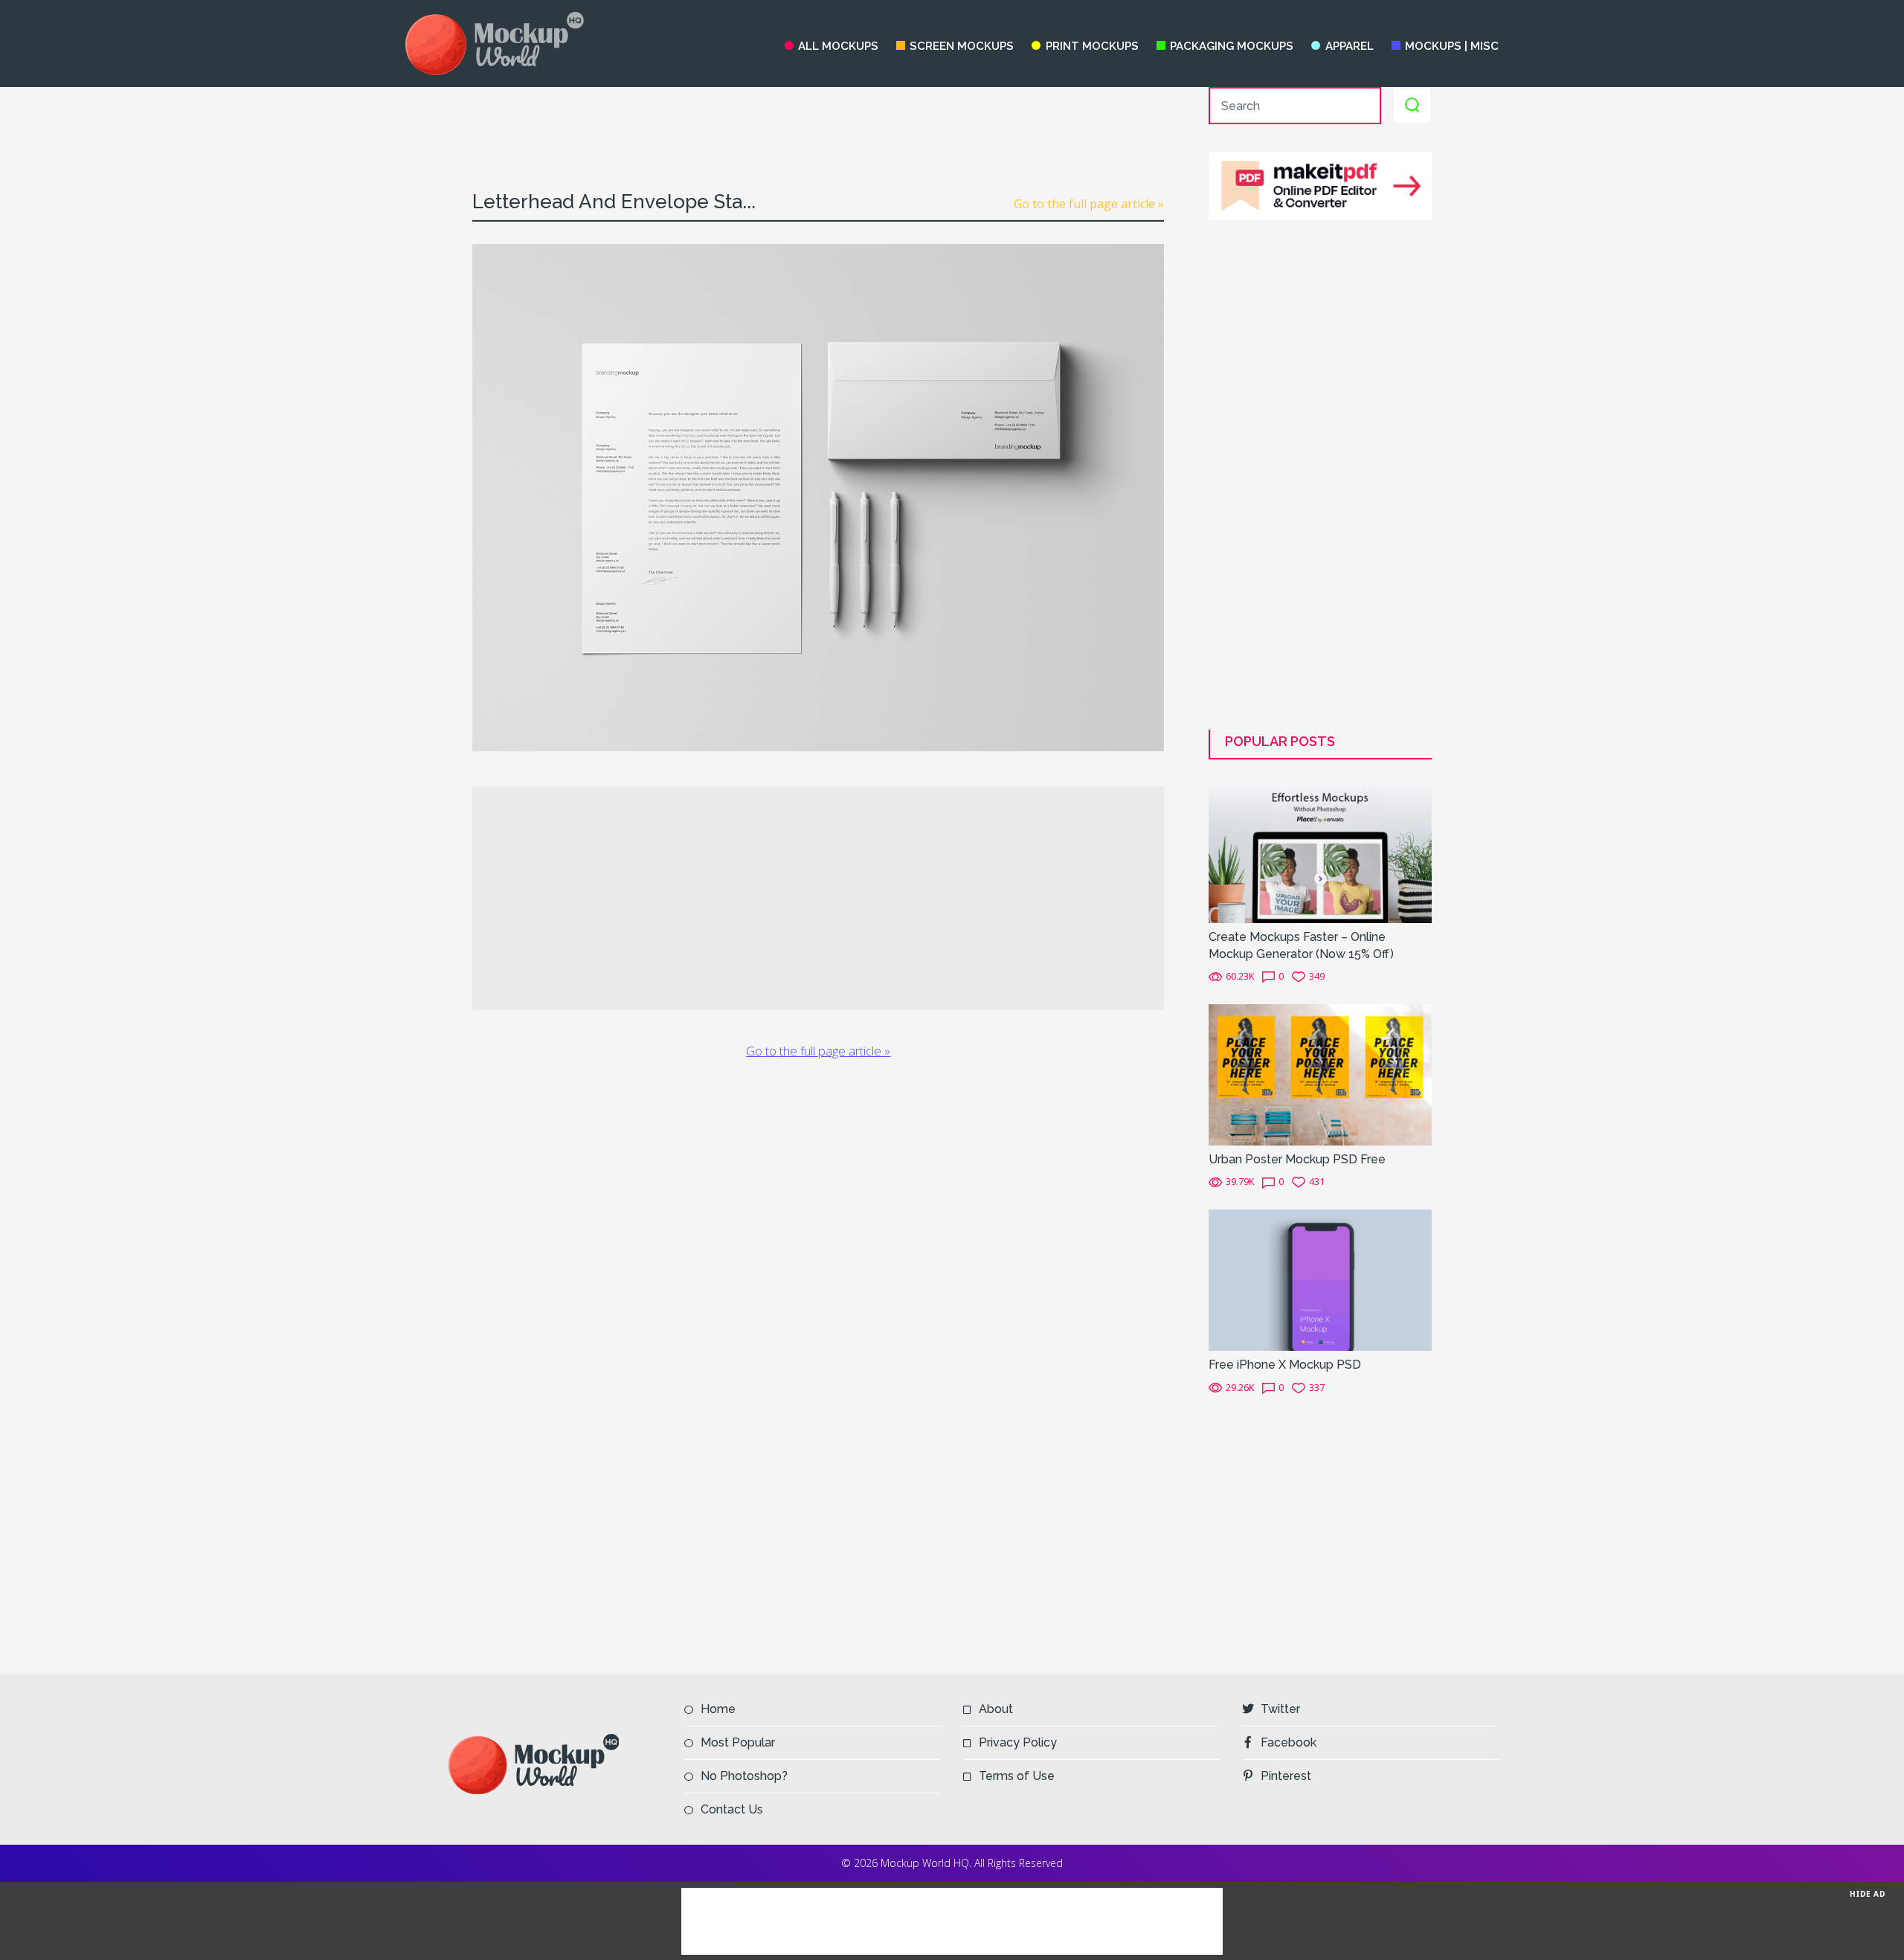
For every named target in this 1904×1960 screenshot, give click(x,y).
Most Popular (738, 1742)
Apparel (1349, 46)
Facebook (1289, 1742)
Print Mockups (1092, 46)
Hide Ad (1868, 1894)
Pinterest (1286, 1776)
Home (718, 1709)
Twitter (1280, 1709)
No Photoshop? (744, 1776)
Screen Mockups (962, 46)
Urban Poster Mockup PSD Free (1297, 1159)
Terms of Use (1017, 1776)
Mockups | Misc (1452, 46)
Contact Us (732, 1809)
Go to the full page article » (1089, 204)
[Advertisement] (818, 121)
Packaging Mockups (1232, 46)
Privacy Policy (1018, 1742)
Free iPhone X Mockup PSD (1285, 1365)
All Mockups (838, 46)
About (996, 1709)
